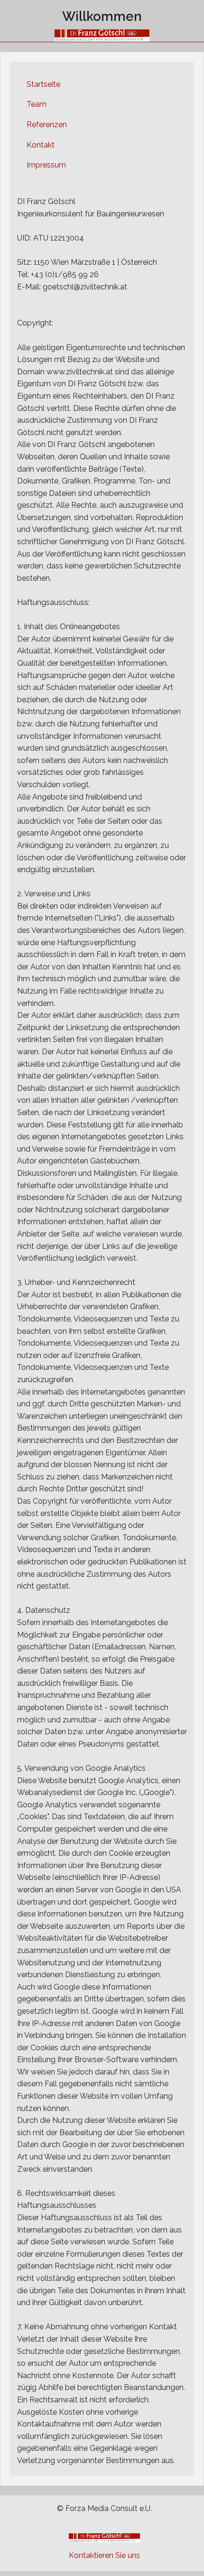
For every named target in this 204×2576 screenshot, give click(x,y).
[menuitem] (102, 84)
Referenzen (47, 125)
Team (37, 104)
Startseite (43, 84)
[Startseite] (102, 35)
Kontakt (41, 145)
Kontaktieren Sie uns (104, 2555)
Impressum (46, 165)
